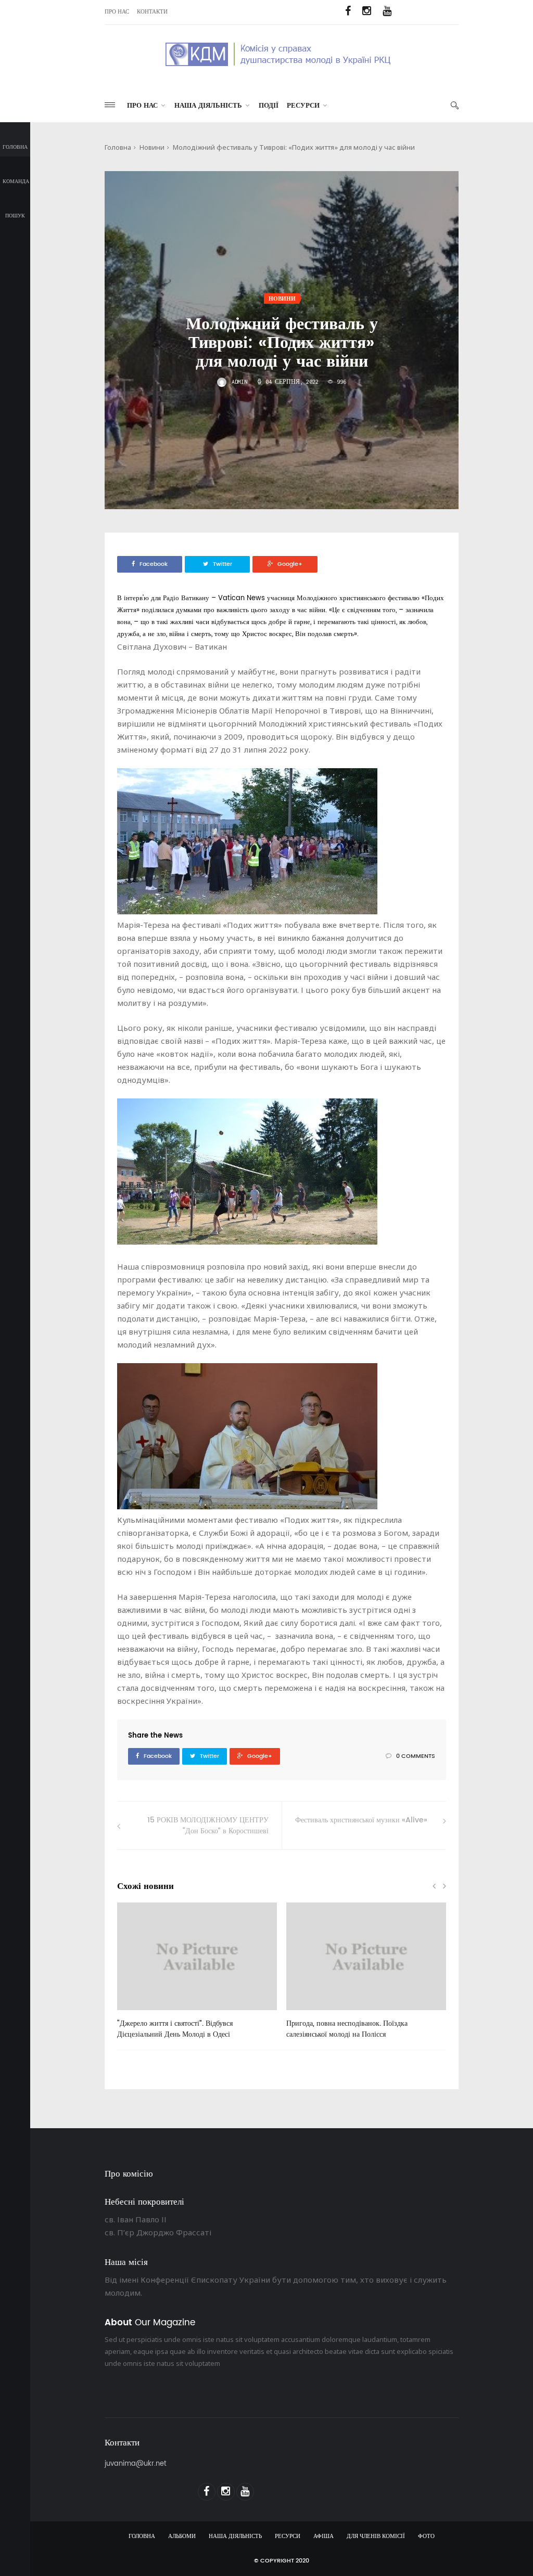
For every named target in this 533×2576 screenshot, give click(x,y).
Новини (152, 147)
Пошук (15, 216)
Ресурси (303, 106)
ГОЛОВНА (142, 2536)
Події (269, 106)
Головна (15, 147)
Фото (426, 2536)
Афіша (323, 2536)
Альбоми (182, 2536)
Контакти (152, 12)
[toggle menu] (110, 105)
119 (308, 2014)
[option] (197, 1976)
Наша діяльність (208, 106)
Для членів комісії (376, 2536)
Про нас (117, 12)
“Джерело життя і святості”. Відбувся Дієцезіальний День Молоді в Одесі (175, 2029)
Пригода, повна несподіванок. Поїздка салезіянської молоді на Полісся (347, 2029)
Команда (16, 182)
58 (137, 2014)
